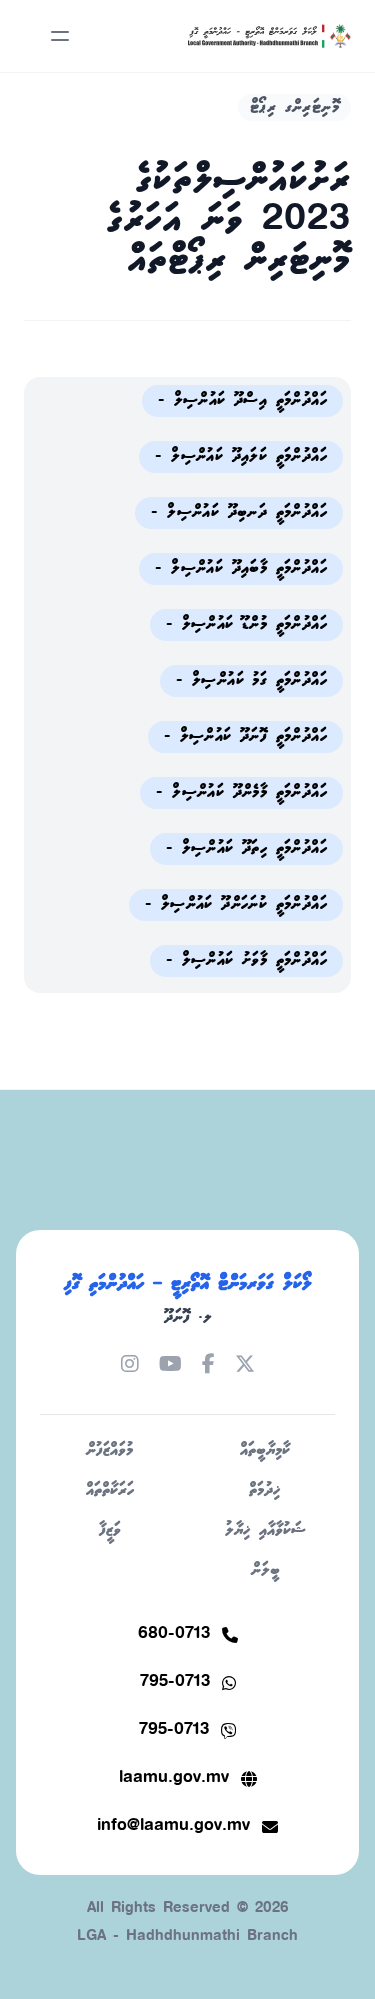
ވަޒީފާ (110, 1530)
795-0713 (175, 1682)
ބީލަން (265, 1570)
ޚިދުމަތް (265, 1490)
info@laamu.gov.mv (173, 1826)
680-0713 (174, 1634)
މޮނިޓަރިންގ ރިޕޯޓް (294, 107)
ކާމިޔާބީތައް (265, 1450)
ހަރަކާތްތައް (110, 1490)
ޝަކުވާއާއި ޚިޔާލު (265, 1530)
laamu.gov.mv (174, 1778)
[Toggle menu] (60, 36)
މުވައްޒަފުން (109, 1450)
